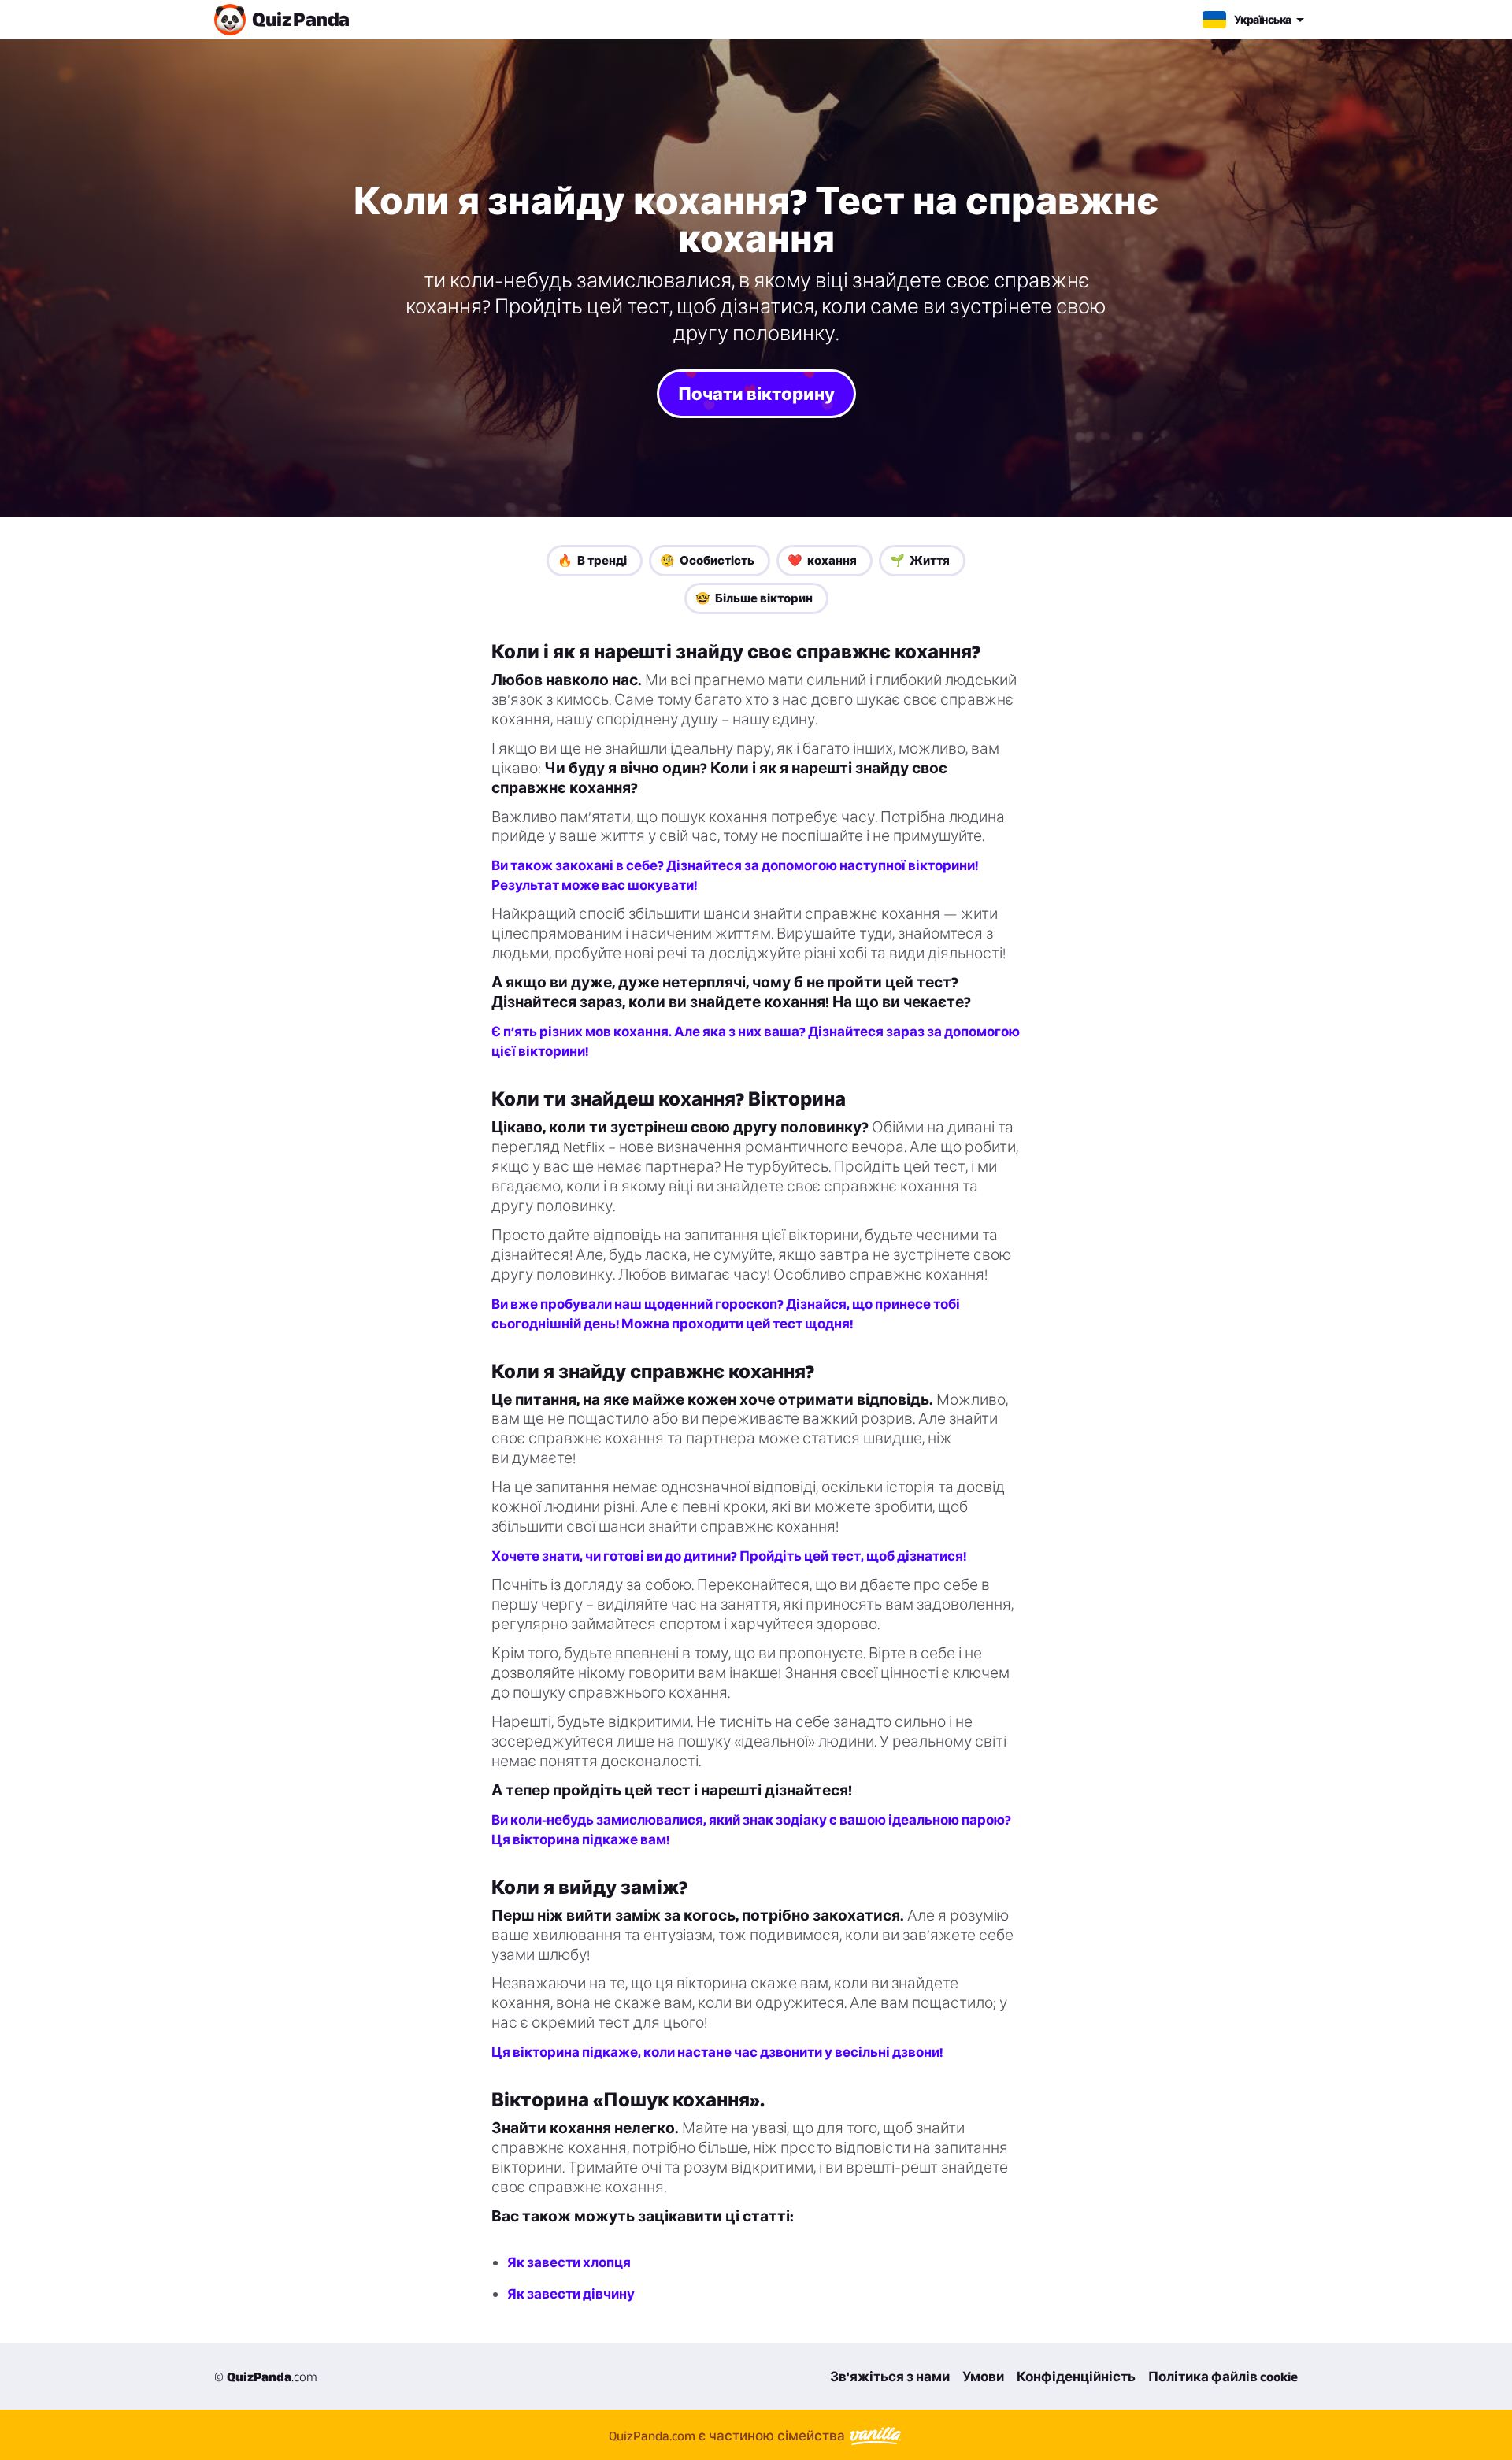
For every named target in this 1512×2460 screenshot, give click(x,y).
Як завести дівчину (571, 2294)
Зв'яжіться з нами (890, 2377)
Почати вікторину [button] (756, 394)
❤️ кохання (822, 560)
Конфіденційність (1076, 2377)
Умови (983, 2377)
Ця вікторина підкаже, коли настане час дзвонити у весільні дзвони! (717, 2052)
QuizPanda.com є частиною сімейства (728, 2436)
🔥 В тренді (592, 560)
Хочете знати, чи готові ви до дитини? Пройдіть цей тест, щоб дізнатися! (729, 1556)
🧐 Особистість (707, 560)
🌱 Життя (920, 560)
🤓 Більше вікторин (754, 598)
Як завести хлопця (569, 2262)
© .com (266, 2377)
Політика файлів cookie (1223, 2377)
